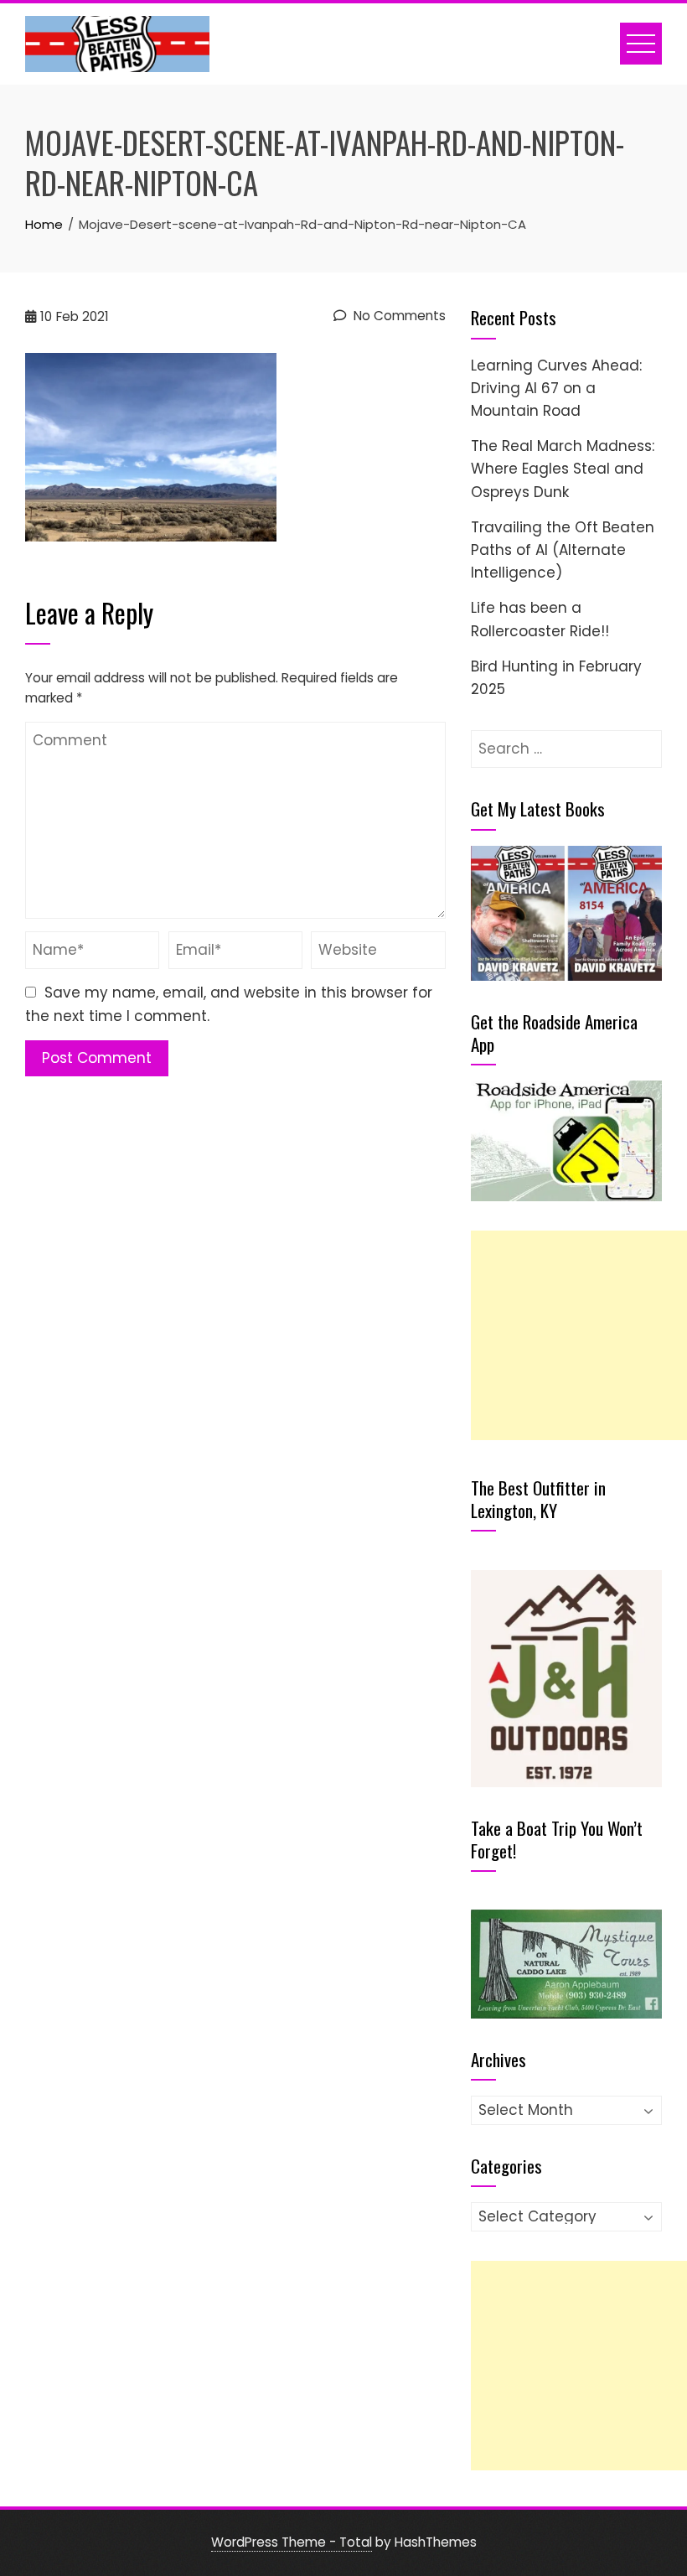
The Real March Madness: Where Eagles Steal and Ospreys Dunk (563, 469)
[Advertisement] (579, 1335)
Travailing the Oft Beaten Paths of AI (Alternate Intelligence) (563, 550)
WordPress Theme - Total (292, 2542)
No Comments (398, 316)
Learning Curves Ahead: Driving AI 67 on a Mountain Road (556, 388)
